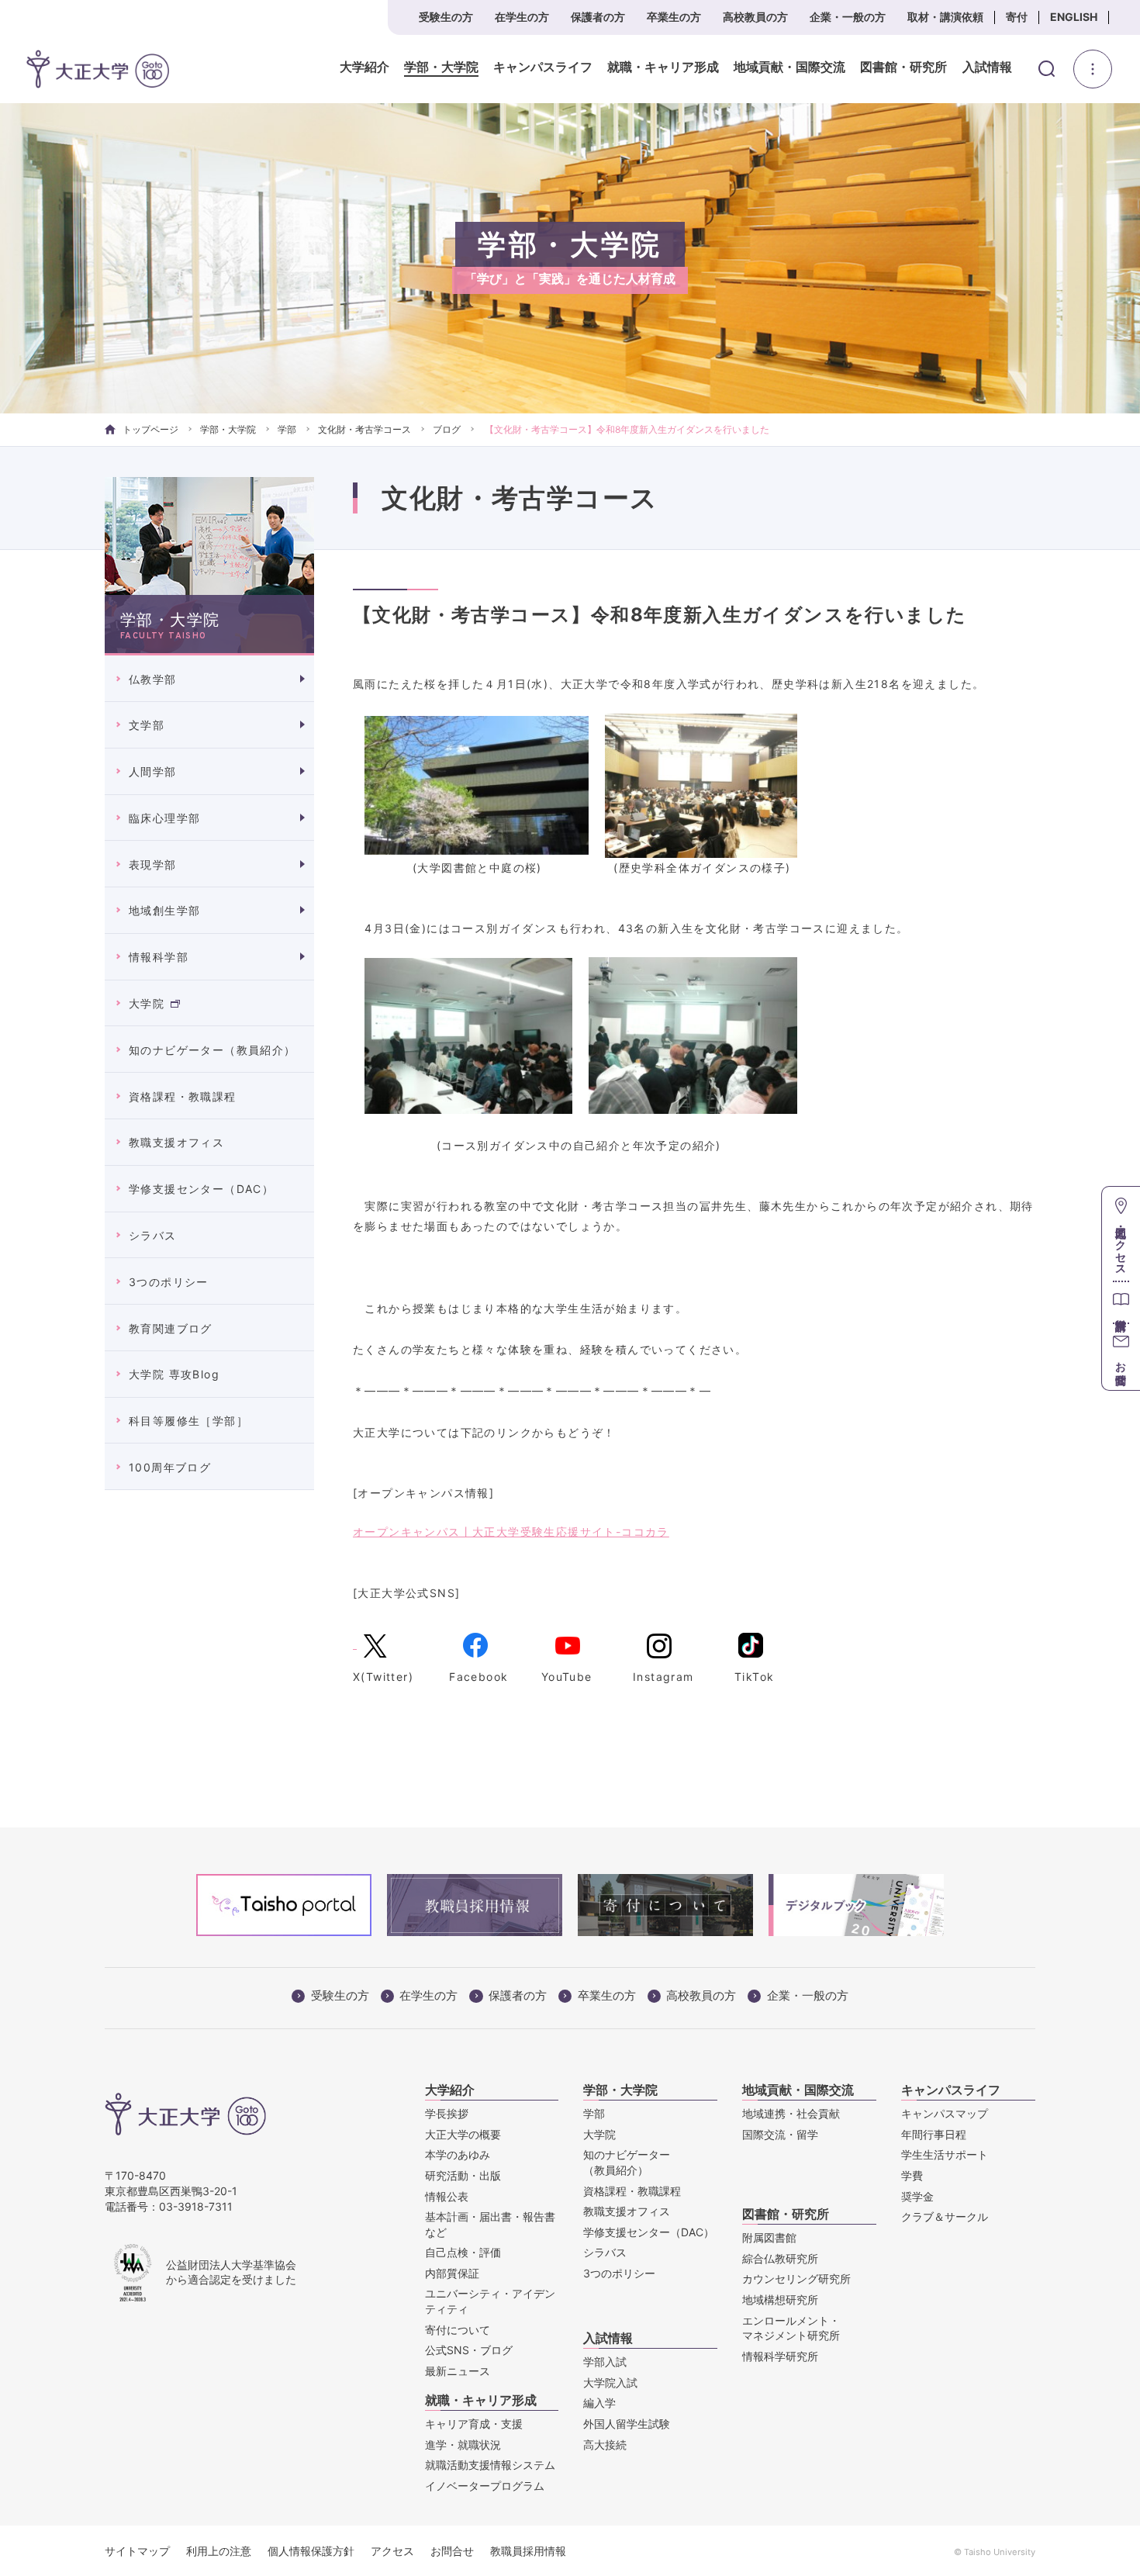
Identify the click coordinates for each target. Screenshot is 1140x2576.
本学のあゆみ (458, 2154)
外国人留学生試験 (627, 2424)
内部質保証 (452, 2273)
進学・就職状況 (463, 2445)
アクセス (392, 2551)
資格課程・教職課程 (183, 1096)
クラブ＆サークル (945, 2216)
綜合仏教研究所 (780, 2258)
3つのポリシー (169, 1282)
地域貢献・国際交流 (789, 67)
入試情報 (987, 67)
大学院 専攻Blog (174, 1374)
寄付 (1017, 17)
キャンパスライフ (543, 67)
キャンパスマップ (945, 2113)
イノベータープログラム (485, 2486)
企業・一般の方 (848, 17)
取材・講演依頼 (945, 17)
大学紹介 (364, 67)
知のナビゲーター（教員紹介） (212, 1050)
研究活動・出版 (463, 2175)
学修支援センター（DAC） (201, 1189)
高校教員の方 (755, 17)
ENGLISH (1074, 17)
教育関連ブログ (171, 1328)
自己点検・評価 (463, 2252)
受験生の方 (446, 17)
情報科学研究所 (780, 2356)
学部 (287, 429)
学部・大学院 (441, 67)
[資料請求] (1121, 1302)
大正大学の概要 (463, 2134)
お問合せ (452, 2551)
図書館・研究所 (903, 67)
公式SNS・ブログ (469, 2350)
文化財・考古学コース (364, 429)
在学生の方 (522, 17)
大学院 (147, 1003)
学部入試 (605, 2362)
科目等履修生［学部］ (188, 1421)
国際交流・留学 (780, 2134)
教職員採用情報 (528, 2551)
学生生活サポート (945, 2154)
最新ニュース (458, 2371)
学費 (912, 2175)
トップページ (150, 429)
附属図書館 (769, 2237)
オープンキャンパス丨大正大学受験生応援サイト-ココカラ (511, 1532)
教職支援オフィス (176, 1142)
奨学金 (917, 2196)
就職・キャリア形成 (663, 67)
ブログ (447, 429)
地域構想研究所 (780, 2299)
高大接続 (605, 2445)
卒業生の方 (674, 17)
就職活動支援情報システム (490, 2465)
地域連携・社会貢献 (791, 2113)
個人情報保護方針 (311, 2551)
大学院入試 (610, 2382)
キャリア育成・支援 (474, 2424)
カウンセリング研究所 (796, 2279)
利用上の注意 (219, 2551)
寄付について (458, 2330)
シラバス (153, 1235)
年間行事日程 (934, 2134)
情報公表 (447, 2196)
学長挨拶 (447, 2113)
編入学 (599, 2403)
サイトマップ (137, 2551)
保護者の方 (598, 17)
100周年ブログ (170, 1467)
